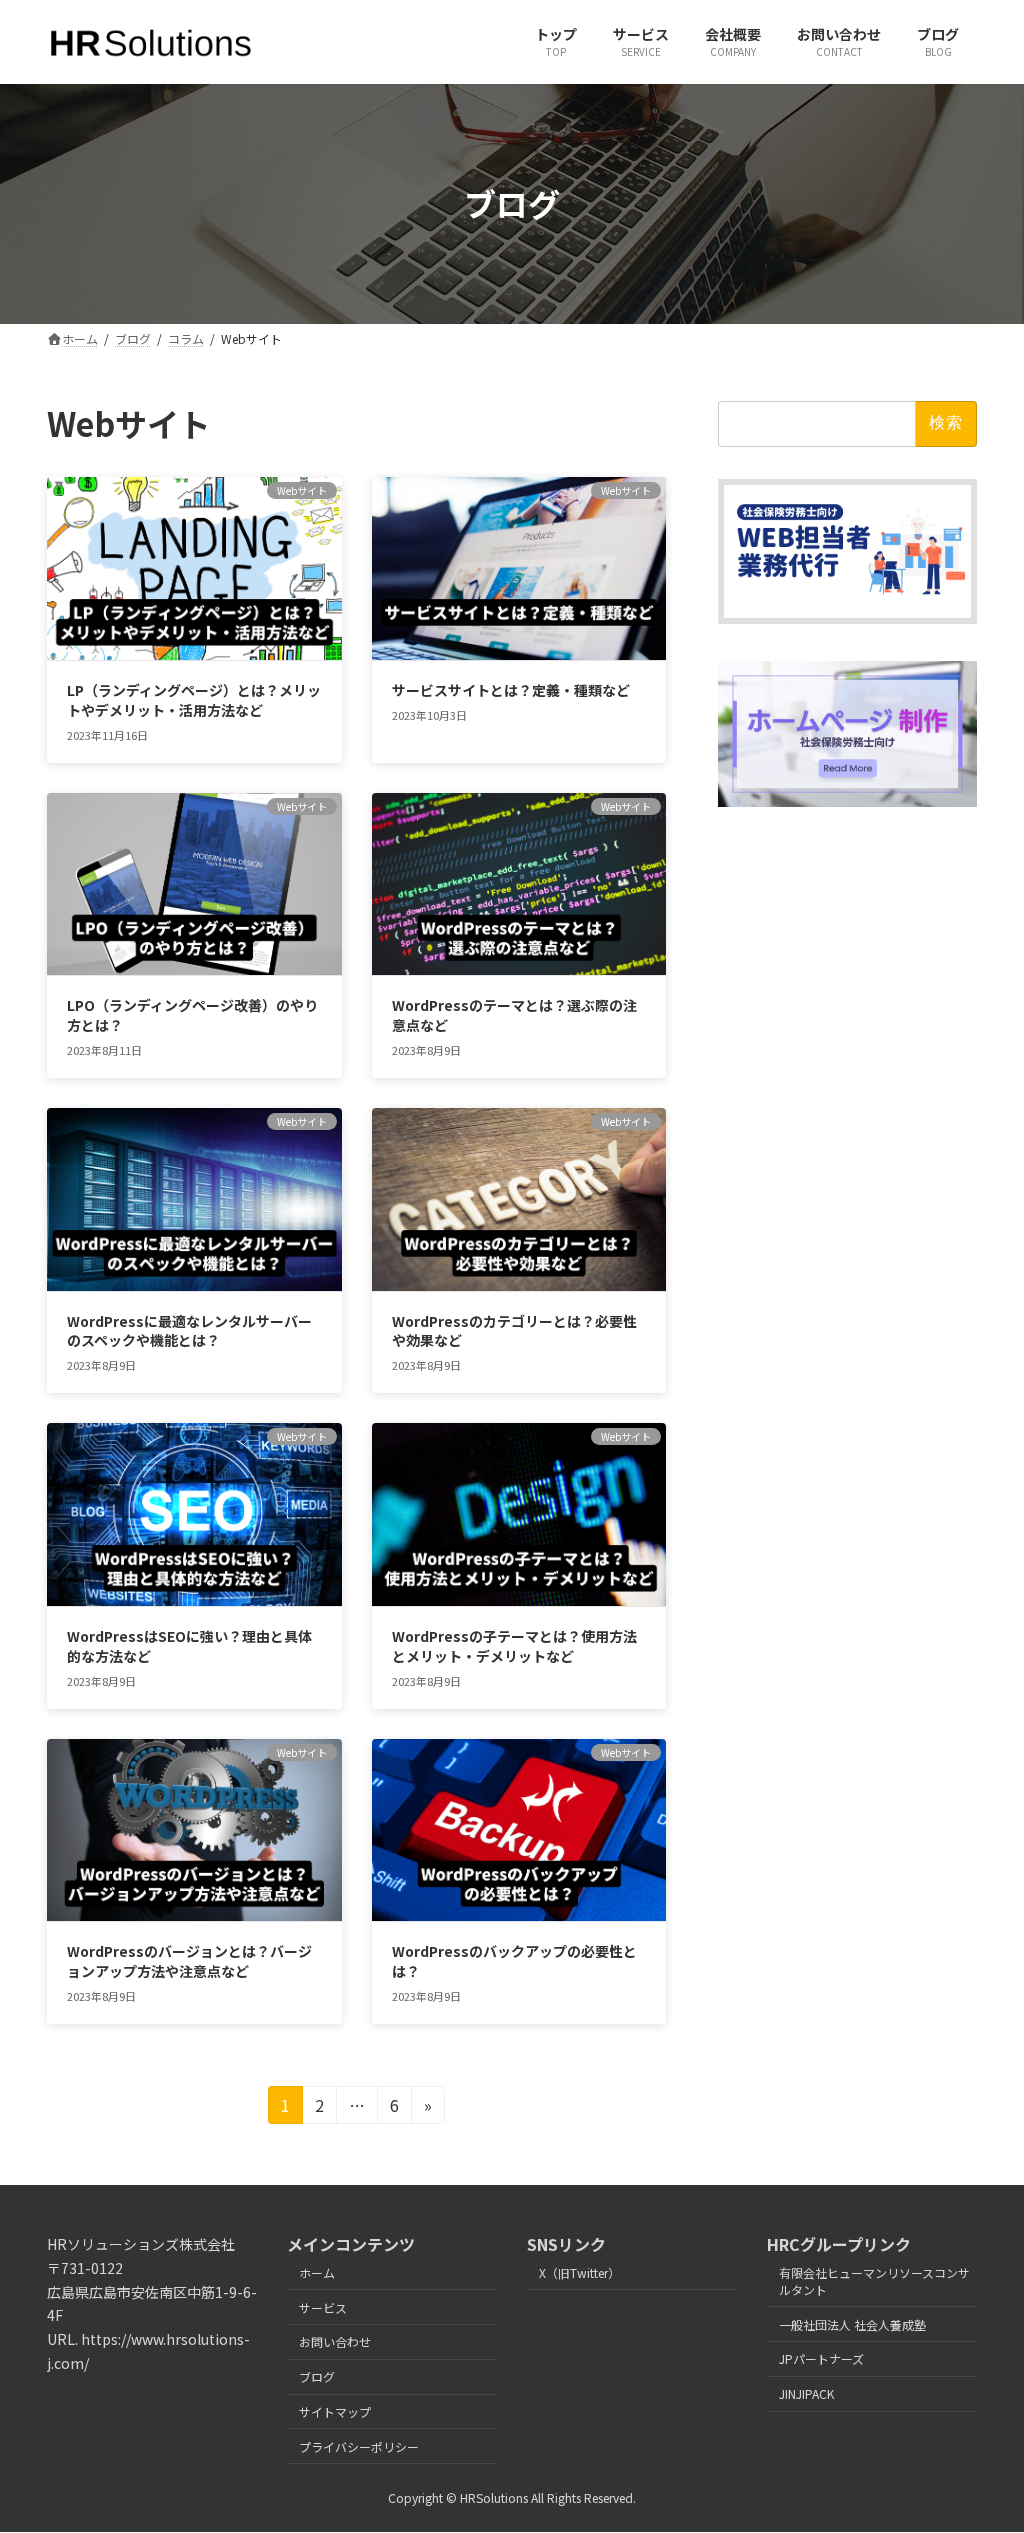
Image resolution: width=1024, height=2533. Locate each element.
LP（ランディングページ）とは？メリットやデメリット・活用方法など (194, 700)
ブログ (317, 2376)
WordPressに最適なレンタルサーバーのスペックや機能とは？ (189, 1331)
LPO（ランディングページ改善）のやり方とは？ (192, 1015)
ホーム (317, 2272)
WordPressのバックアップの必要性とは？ (514, 1961)
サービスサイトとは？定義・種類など (511, 690)
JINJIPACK (806, 2393)
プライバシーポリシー (359, 2445)
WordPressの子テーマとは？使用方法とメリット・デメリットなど (514, 1646)
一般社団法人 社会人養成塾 (852, 2323)
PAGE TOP (983, 2438)
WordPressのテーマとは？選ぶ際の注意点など (514, 1015)
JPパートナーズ (821, 2358)
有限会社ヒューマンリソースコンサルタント (874, 2281)
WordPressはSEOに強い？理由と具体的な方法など (189, 1646)
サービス (323, 2306)
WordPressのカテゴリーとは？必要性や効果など (514, 1331)
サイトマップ (335, 2411)
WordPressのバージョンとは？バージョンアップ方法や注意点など (189, 1961)
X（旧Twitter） (579, 2272)
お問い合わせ (335, 2341)
